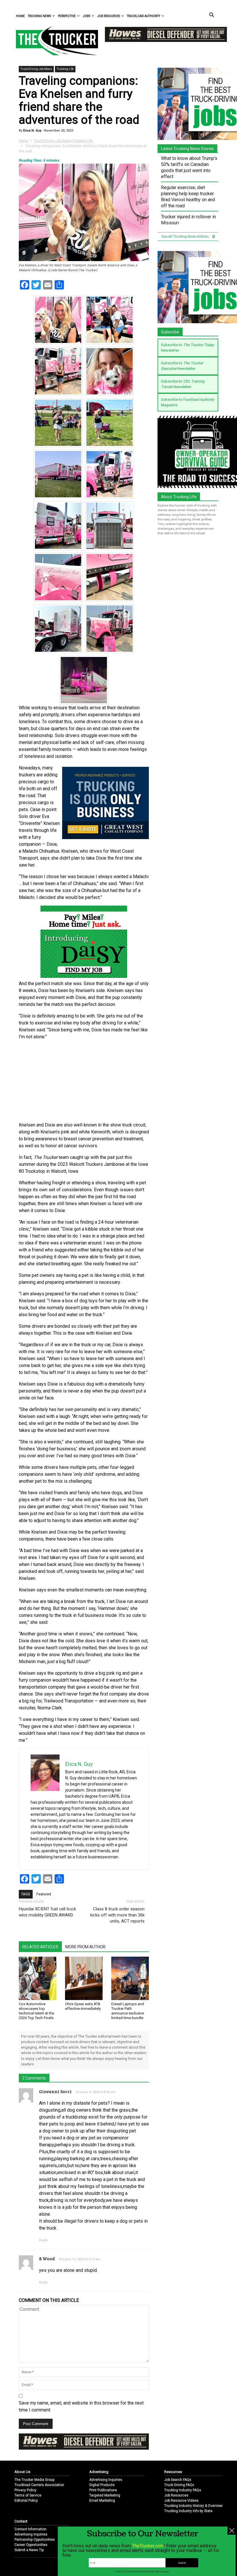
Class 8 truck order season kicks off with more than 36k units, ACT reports (117, 1915)
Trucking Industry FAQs (183, 2490)
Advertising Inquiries (106, 2480)
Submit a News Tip (29, 2550)
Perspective (67, 16)
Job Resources (109, 16)
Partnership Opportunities (35, 2540)
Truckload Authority (144, 16)
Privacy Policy (25, 2490)
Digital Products (102, 2485)
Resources (173, 2472)
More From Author (85, 1947)
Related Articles (40, 1947)
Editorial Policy (26, 2501)
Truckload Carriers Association (39, 2485)
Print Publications (103, 2490)
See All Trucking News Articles (185, 237)
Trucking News (39, 16)
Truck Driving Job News (36, 69)
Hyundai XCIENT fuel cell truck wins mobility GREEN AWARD (47, 1912)
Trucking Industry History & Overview (193, 2506)
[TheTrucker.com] (54, 41)
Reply (43, 2240)
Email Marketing (102, 2501)
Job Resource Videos (181, 2501)
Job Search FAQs (178, 2480)
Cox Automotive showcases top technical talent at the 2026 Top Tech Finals (36, 2011)
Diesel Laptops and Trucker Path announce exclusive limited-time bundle (128, 2011)
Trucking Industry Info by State (188, 2511)
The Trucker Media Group (34, 2480)
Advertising (99, 2472)
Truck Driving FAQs (179, 2485)
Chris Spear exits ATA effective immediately (83, 2006)
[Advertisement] (84, 1081)
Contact (21, 2521)
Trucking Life (65, 69)
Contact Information (30, 2529)
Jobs (86, 16)
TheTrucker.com (148, 2546)
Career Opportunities (31, 2545)
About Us (22, 2472)
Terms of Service (28, 2495)
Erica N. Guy (32, 131)
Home (20, 16)
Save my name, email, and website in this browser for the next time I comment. (81, 2406)
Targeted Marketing (105, 2495)
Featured (44, 1894)
